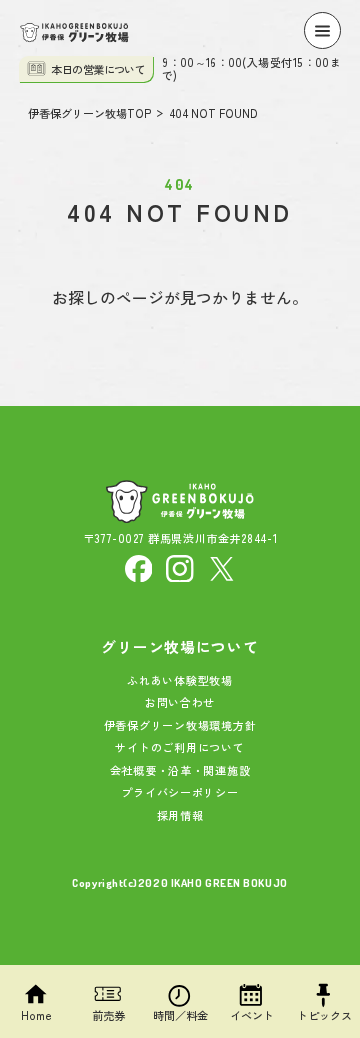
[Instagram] (180, 566)
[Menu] (322, 30)
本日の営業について (98, 69)
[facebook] (139, 566)
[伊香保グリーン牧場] (74, 33)
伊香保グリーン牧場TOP (90, 113)
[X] (222, 566)
